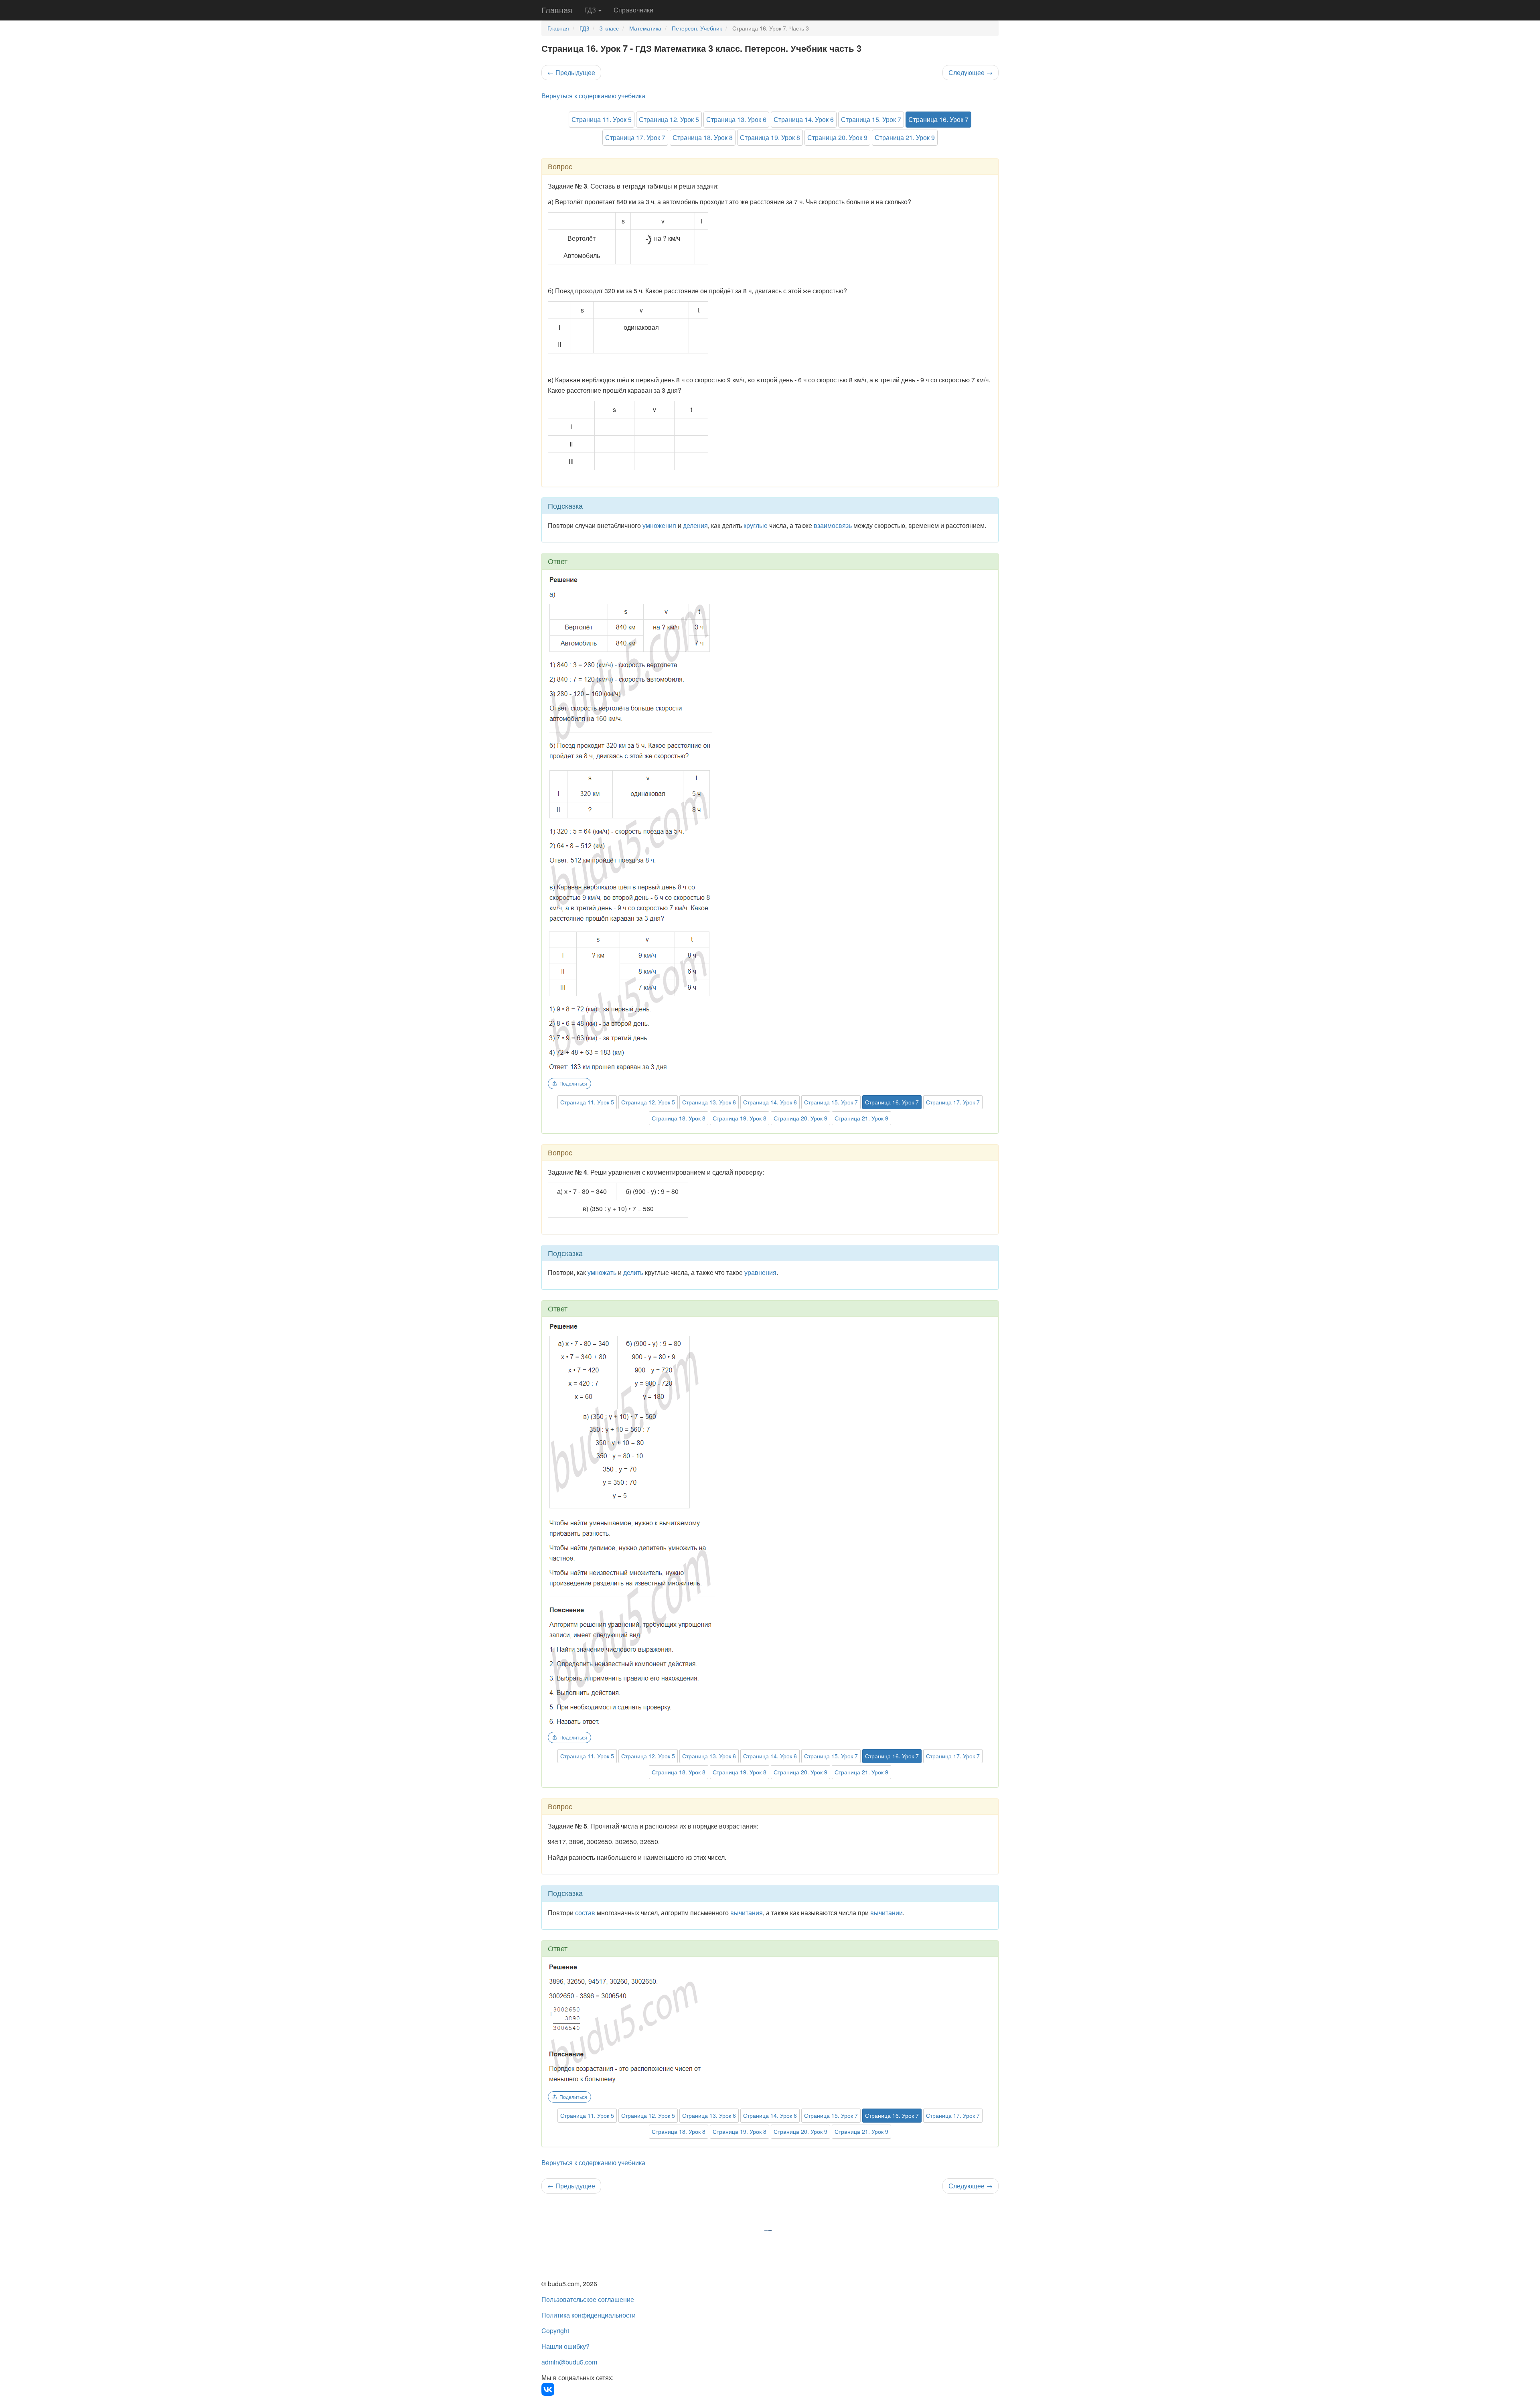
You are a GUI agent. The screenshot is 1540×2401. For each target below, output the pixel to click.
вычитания (747, 1913)
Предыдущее (571, 72)
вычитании (887, 1913)
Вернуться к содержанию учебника (593, 96)
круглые (756, 525)
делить (633, 1272)
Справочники (633, 10)
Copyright (555, 2331)
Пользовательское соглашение (588, 2299)
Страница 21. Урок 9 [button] (905, 137)
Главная (557, 10)
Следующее (971, 72)
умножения (659, 525)
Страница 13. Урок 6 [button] (736, 119)
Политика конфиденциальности (589, 2315)
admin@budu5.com (569, 2362)
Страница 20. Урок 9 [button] (837, 137)
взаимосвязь (833, 525)
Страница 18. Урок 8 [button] (703, 137)
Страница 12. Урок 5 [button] (669, 119)
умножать (602, 1272)
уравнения (760, 1272)
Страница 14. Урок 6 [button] (804, 119)
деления (695, 525)
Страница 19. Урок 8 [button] (770, 137)
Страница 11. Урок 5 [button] (602, 119)
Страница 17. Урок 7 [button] (635, 137)
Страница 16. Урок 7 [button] (938, 119)
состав (585, 1913)
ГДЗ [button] (591, 10)
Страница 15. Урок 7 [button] (871, 119)
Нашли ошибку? (565, 2346)
